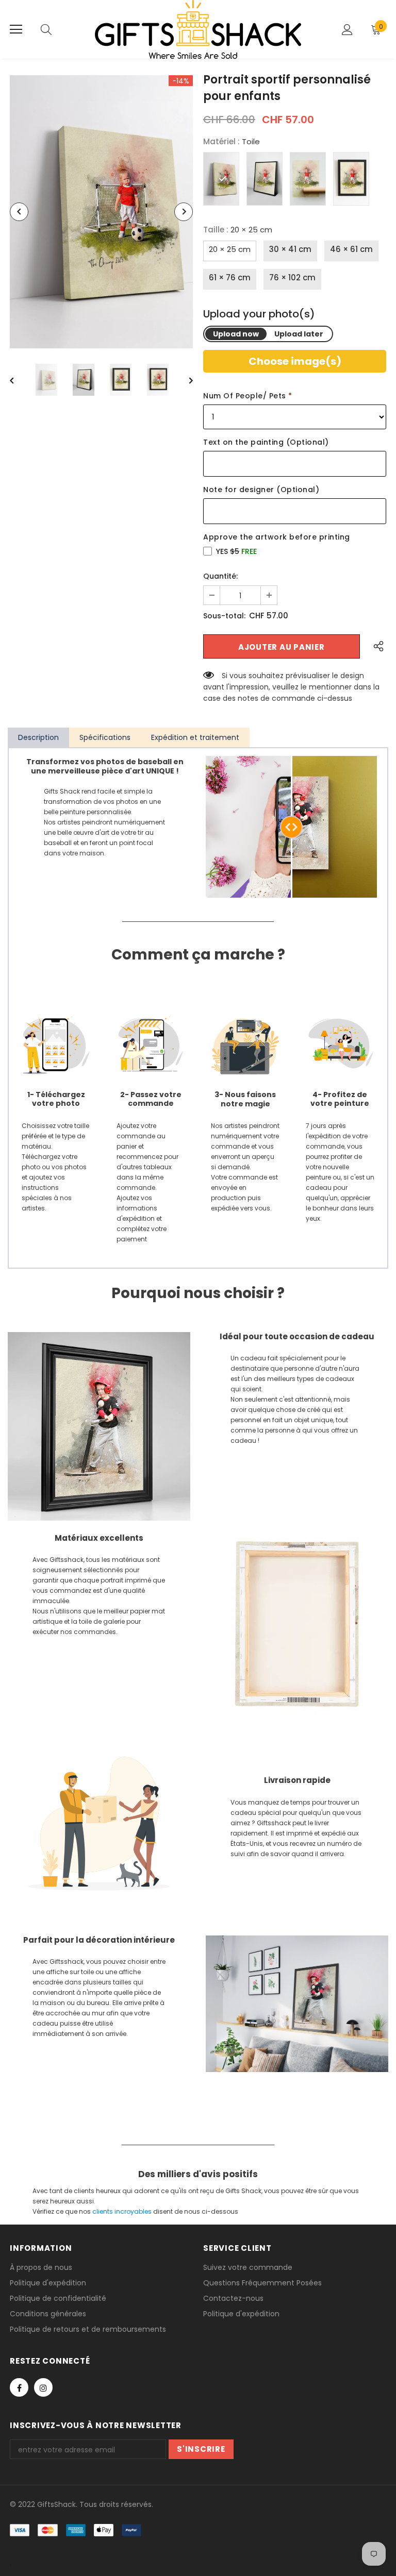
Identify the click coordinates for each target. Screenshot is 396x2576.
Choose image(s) (295, 361)
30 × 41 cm (290, 249)
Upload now (236, 334)
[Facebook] (19, 2387)
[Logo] (198, 29)
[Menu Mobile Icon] (16, 29)
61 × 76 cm (230, 277)
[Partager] (376, 646)
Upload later (299, 334)
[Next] (184, 212)
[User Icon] (347, 30)
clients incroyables (122, 2211)
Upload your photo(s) (259, 314)
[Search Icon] (46, 29)
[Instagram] (43, 2387)
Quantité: (220, 576)
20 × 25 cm (230, 249)
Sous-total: (224, 616)
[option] (101, 212)
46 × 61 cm (351, 249)
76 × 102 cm (292, 277)
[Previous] (19, 212)
